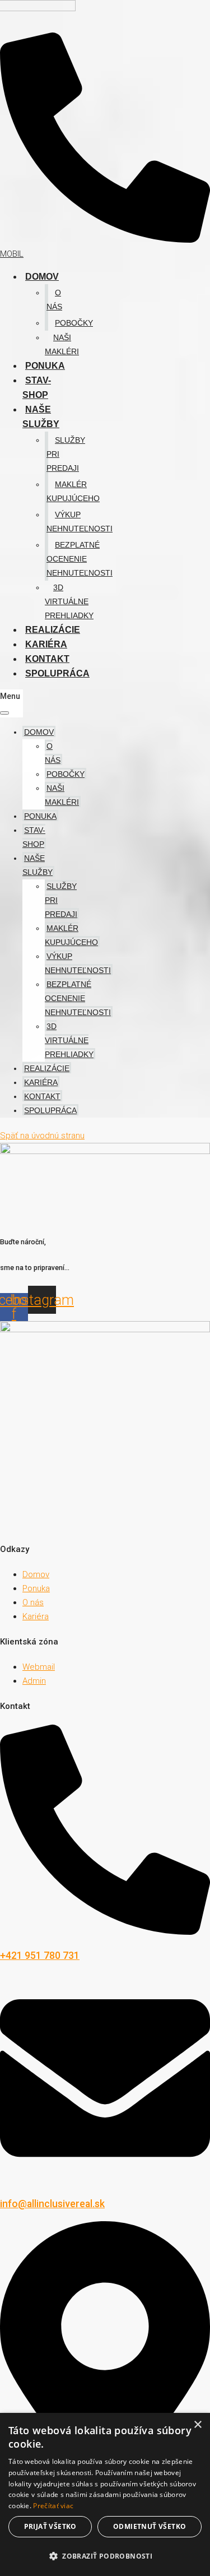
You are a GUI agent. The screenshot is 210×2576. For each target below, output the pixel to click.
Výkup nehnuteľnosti (80, 522)
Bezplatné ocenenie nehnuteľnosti (80, 559)
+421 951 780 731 (40, 1956)
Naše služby (41, 417)
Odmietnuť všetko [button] (150, 2526)
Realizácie (53, 630)
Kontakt (47, 659)
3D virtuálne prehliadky (69, 601)
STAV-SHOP (37, 388)
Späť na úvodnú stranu (42, 1136)
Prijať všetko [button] (50, 2526)
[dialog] (105, 2494)
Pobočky (74, 323)
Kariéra (46, 644)
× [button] (197, 2425)
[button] (105, 2556)
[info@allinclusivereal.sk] (105, 2180)
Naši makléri (62, 344)
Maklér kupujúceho (73, 491)
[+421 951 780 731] (105, 1932)
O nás (54, 300)
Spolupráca (57, 673)
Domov (42, 277)
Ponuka (45, 366)
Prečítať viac (53, 2506)
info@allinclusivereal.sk (52, 2204)
